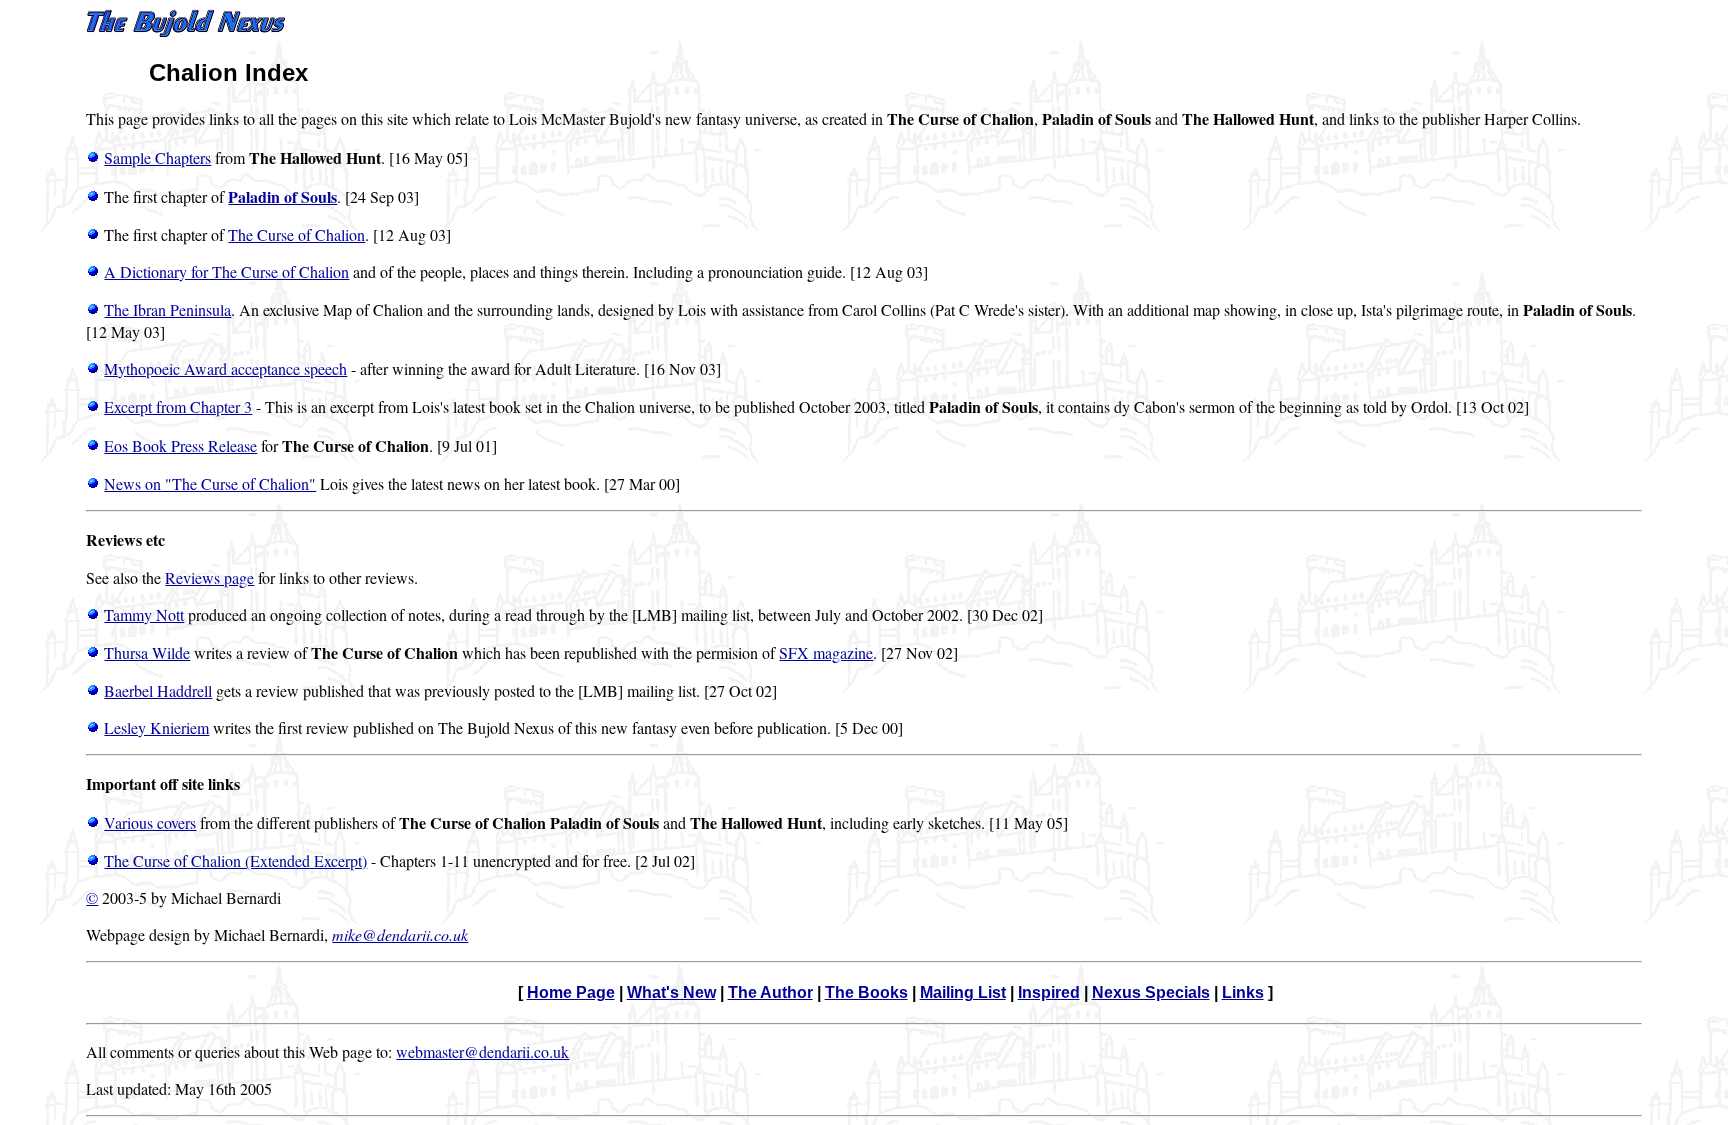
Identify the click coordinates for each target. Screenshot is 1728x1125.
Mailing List (963, 992)
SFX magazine (826, 652)
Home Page (571, 992)
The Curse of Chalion (296, 234)
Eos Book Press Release (180, 445)
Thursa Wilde (147, 652)
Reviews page (209, 577)
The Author (770, 992)
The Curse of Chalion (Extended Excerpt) (235, 860)
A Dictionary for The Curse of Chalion (226, 271)
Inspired (1049, 992)
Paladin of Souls (282, 196)
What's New (671, 992)
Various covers (150, 822)
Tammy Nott (144, 614)
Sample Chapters (157, 157)
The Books (866, 992)
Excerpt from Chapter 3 (178, 406)
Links (1243, 992)
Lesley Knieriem (156, 727)
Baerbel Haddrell (158, 690)
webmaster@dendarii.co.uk (482, 1051)
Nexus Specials (1151, 992)
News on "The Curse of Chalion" (210, 483)
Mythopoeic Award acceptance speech (225, 368)
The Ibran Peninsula (167, 309)
